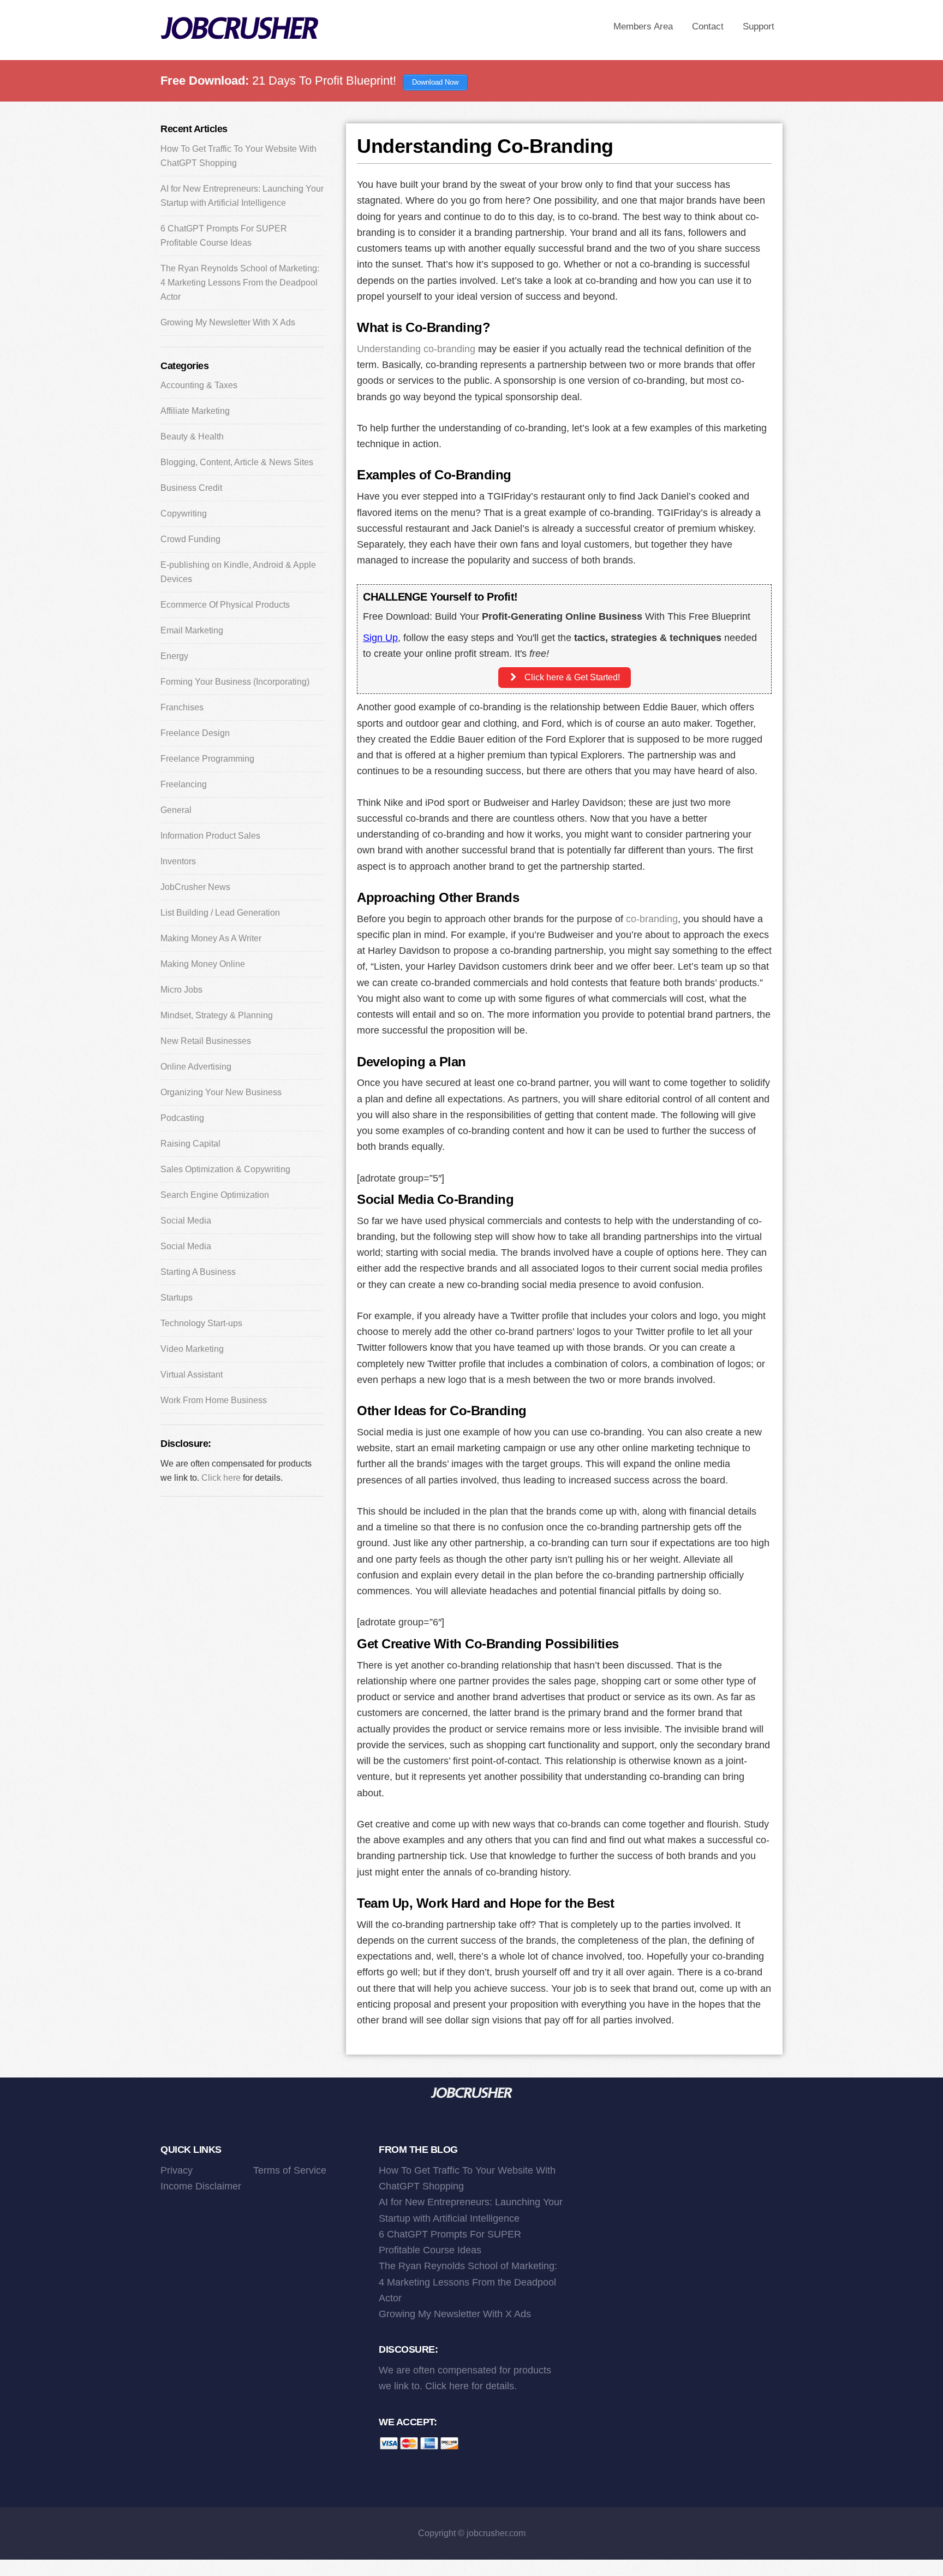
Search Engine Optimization (215, 1195)
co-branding (652, 919)
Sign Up (380, 638)
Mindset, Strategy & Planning (217, 1015)
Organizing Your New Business (221, 1092)
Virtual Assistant (192, 1375)
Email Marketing (192, 630)
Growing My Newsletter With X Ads (228, 322)
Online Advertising (196, 1067)
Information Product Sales (210, 836)
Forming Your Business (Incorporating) (235, 682)
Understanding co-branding (416, 349)
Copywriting (184, 514)
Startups (177, 1298)
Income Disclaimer (201, 2186)
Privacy (177, 2170)
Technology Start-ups (201, 1323)
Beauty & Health (192, 437)
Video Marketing (192, 1349)
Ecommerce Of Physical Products (225, 605)
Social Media (186, 1221)
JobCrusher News (195, 887)
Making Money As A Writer (211, 938)
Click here (221, 1478)
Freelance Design (195, 733)
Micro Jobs (181, 990)
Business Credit (191, 488)
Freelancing (184, 784)
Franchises (182, 707)
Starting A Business (198, 1272)
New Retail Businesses (206, 1041)
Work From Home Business (214, 1400)
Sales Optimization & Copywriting (225, 1169)
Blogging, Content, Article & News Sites (237, 462)
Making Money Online (203, 964)
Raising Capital (190, 1144)
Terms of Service (290, 2170)
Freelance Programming (207, 759)
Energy (174, 656)
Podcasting (182, 1118)
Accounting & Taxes (199, 385)
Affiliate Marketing (195, 411)
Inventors (178, 861)
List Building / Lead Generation (220, 913)
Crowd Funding (190, 539)
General (176, 810)
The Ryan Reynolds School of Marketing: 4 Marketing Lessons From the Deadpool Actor (240, 283)
